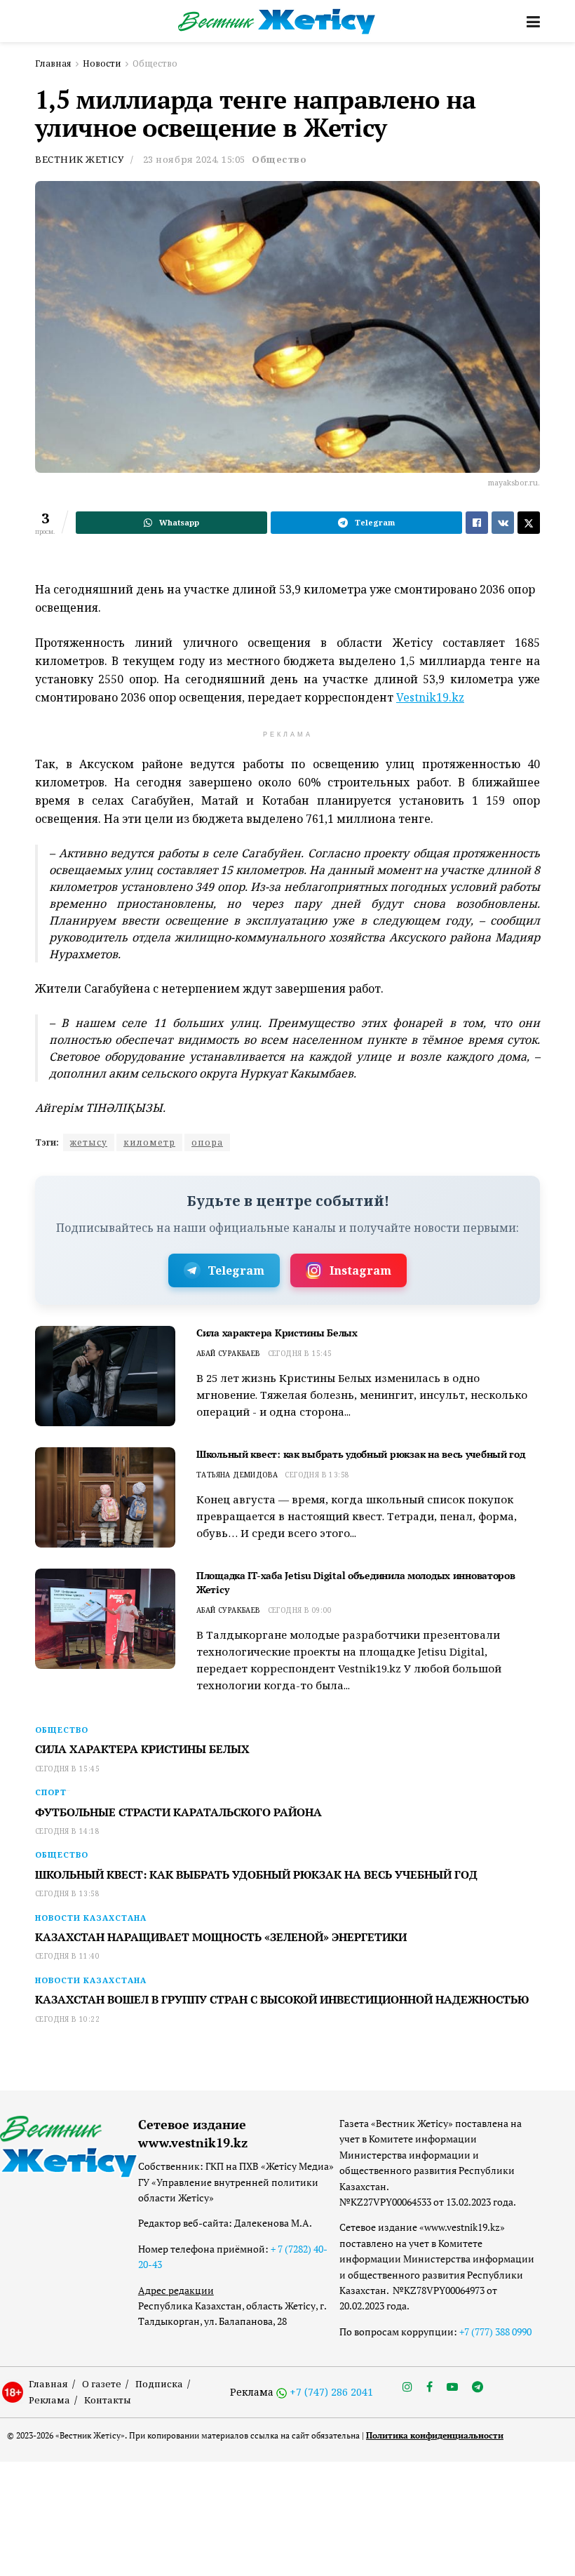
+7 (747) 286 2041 (331, 2392)
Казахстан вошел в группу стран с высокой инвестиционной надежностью (282, 1999)
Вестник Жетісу (79, 159)
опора (207, 1142)
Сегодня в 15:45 (300, 1353)
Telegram (236, 1270)
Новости (102, 63)
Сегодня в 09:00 (300, 1610)
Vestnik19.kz (430, 697)
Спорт (51, 1792)
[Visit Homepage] (277, 21)
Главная (53, 63)
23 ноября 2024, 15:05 (194, 159)
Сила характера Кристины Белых (277, 1333)
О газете (102, 2384)
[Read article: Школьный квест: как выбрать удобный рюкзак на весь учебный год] (105, 1497)
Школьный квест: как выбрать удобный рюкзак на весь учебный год (361, 1454)
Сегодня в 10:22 (67, 2019)
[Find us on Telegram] (478, 2387)
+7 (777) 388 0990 (495, 2332)
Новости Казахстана (91, 1918)
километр (149, 1142)
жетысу (89, 1142)
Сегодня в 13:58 (317, 1475)
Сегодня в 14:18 (67, 1831)
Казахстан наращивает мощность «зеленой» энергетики (221, 1937)
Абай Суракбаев (229, 1353)
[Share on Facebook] (477, 523)
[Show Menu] (533, 21)
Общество (155, 63)
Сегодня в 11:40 (67, 1956)
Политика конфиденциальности (435, 2435)
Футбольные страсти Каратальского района (178, 1812)
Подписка (159, 2384)
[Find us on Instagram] (407, 2387)
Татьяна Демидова (237, 1475)
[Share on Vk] (503, 523)
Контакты (108, 2400)
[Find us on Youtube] (452, 2387)
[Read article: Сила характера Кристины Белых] (105, 1376)
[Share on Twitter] (529, 523)
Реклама (49, 2400)
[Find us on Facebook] (429, 2387)
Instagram (360, 1270)
